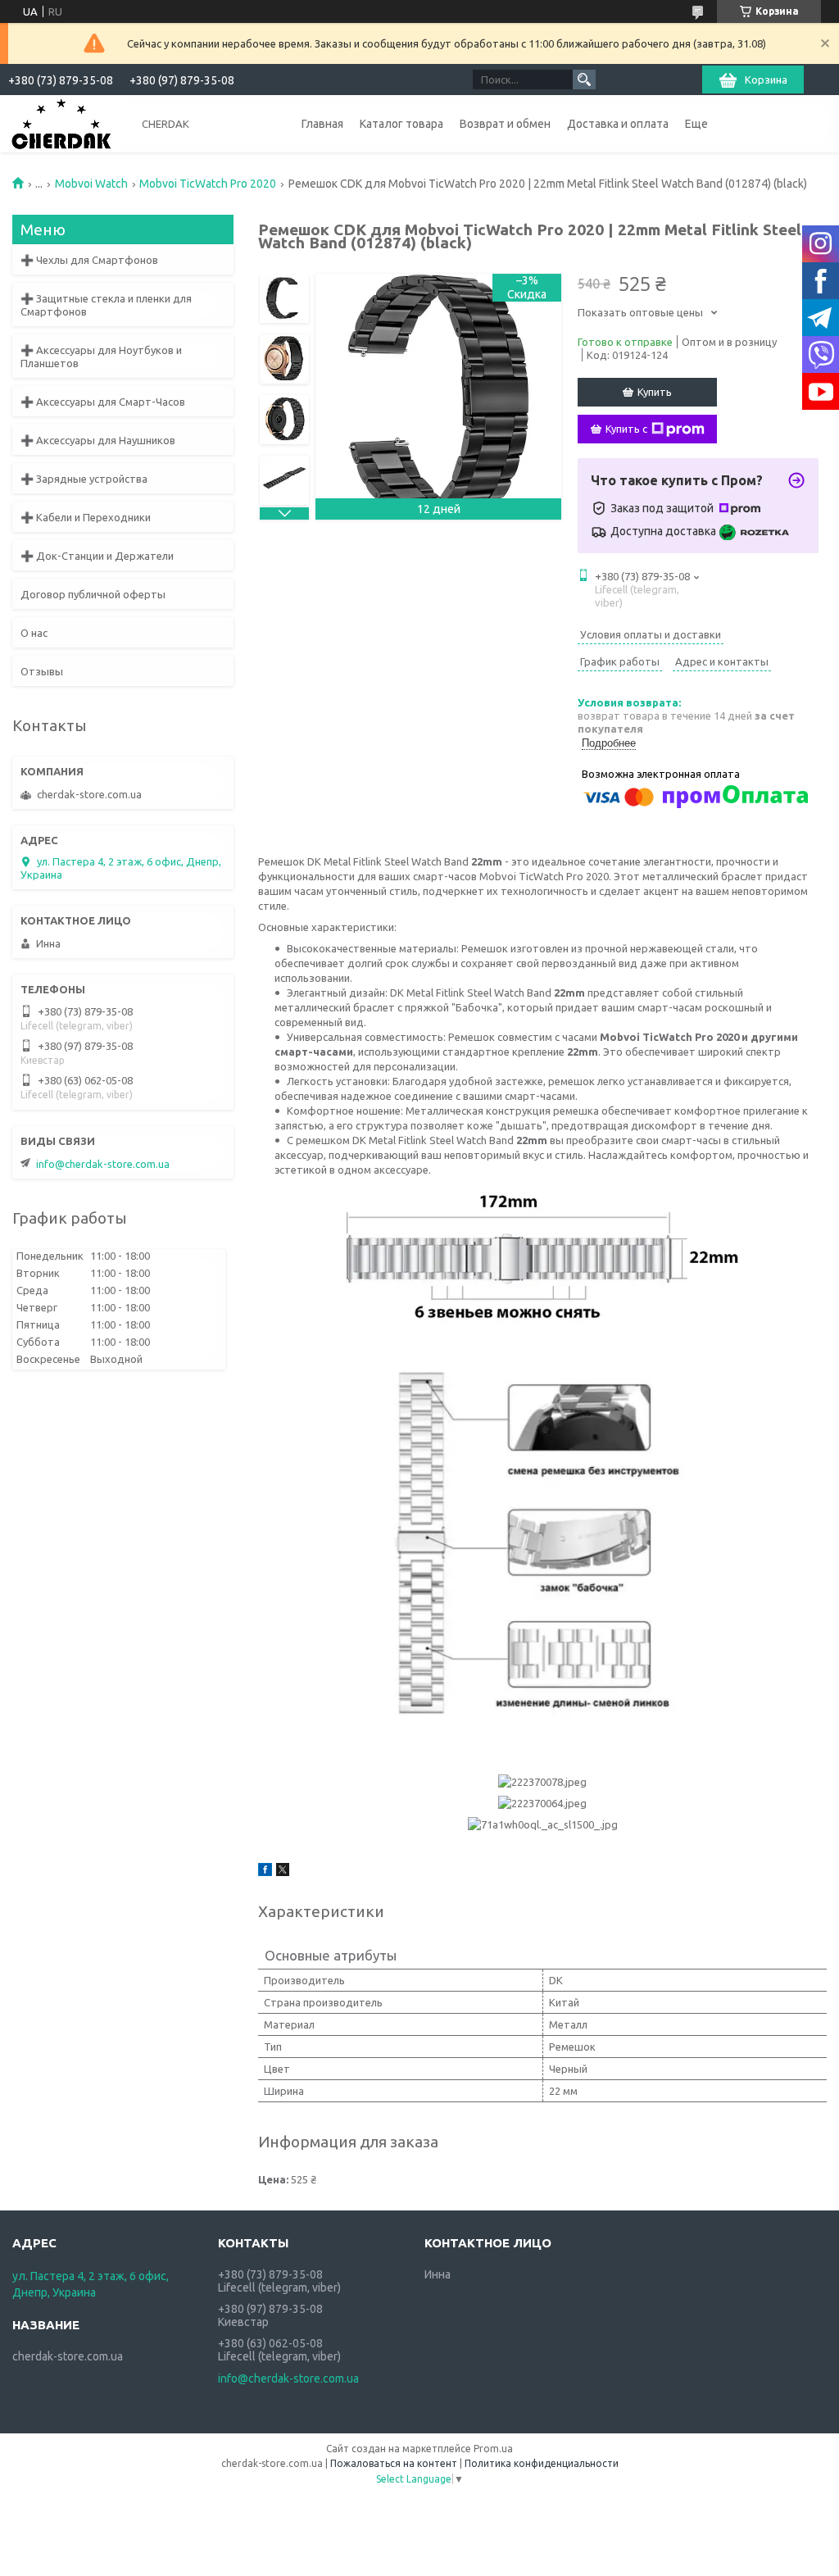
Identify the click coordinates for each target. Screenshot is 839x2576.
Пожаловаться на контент (394, 2463)
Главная (322, 124)
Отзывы (42, 671)
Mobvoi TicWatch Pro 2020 (208, 184)
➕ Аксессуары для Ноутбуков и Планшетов (101, 357)
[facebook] (265, 1872)
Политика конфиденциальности (542, 2463)
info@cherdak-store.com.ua (103, 1164)
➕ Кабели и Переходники (86, 517)
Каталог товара (401, 124)
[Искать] (584, 80)
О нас (34, 633)
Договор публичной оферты (93, 594)
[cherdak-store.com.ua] (61, 123)
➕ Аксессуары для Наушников (98, 440)
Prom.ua (493, 2449)
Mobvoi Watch (91, 184)
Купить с (626, 429)
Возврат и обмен (505, 124)
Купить (655, 392)
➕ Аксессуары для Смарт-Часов (103, 402)
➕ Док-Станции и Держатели (97, 556)
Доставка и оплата (618, 124)
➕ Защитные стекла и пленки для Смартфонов (106, 305)
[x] (283, 1872)
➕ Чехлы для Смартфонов (89, 260)
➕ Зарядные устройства (84, 479)
